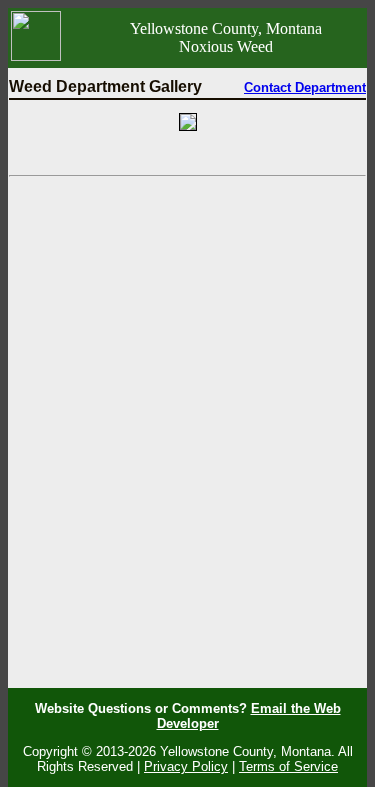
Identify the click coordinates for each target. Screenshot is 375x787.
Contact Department (305, 87)
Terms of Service (288, 766)
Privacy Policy (186, 766)
